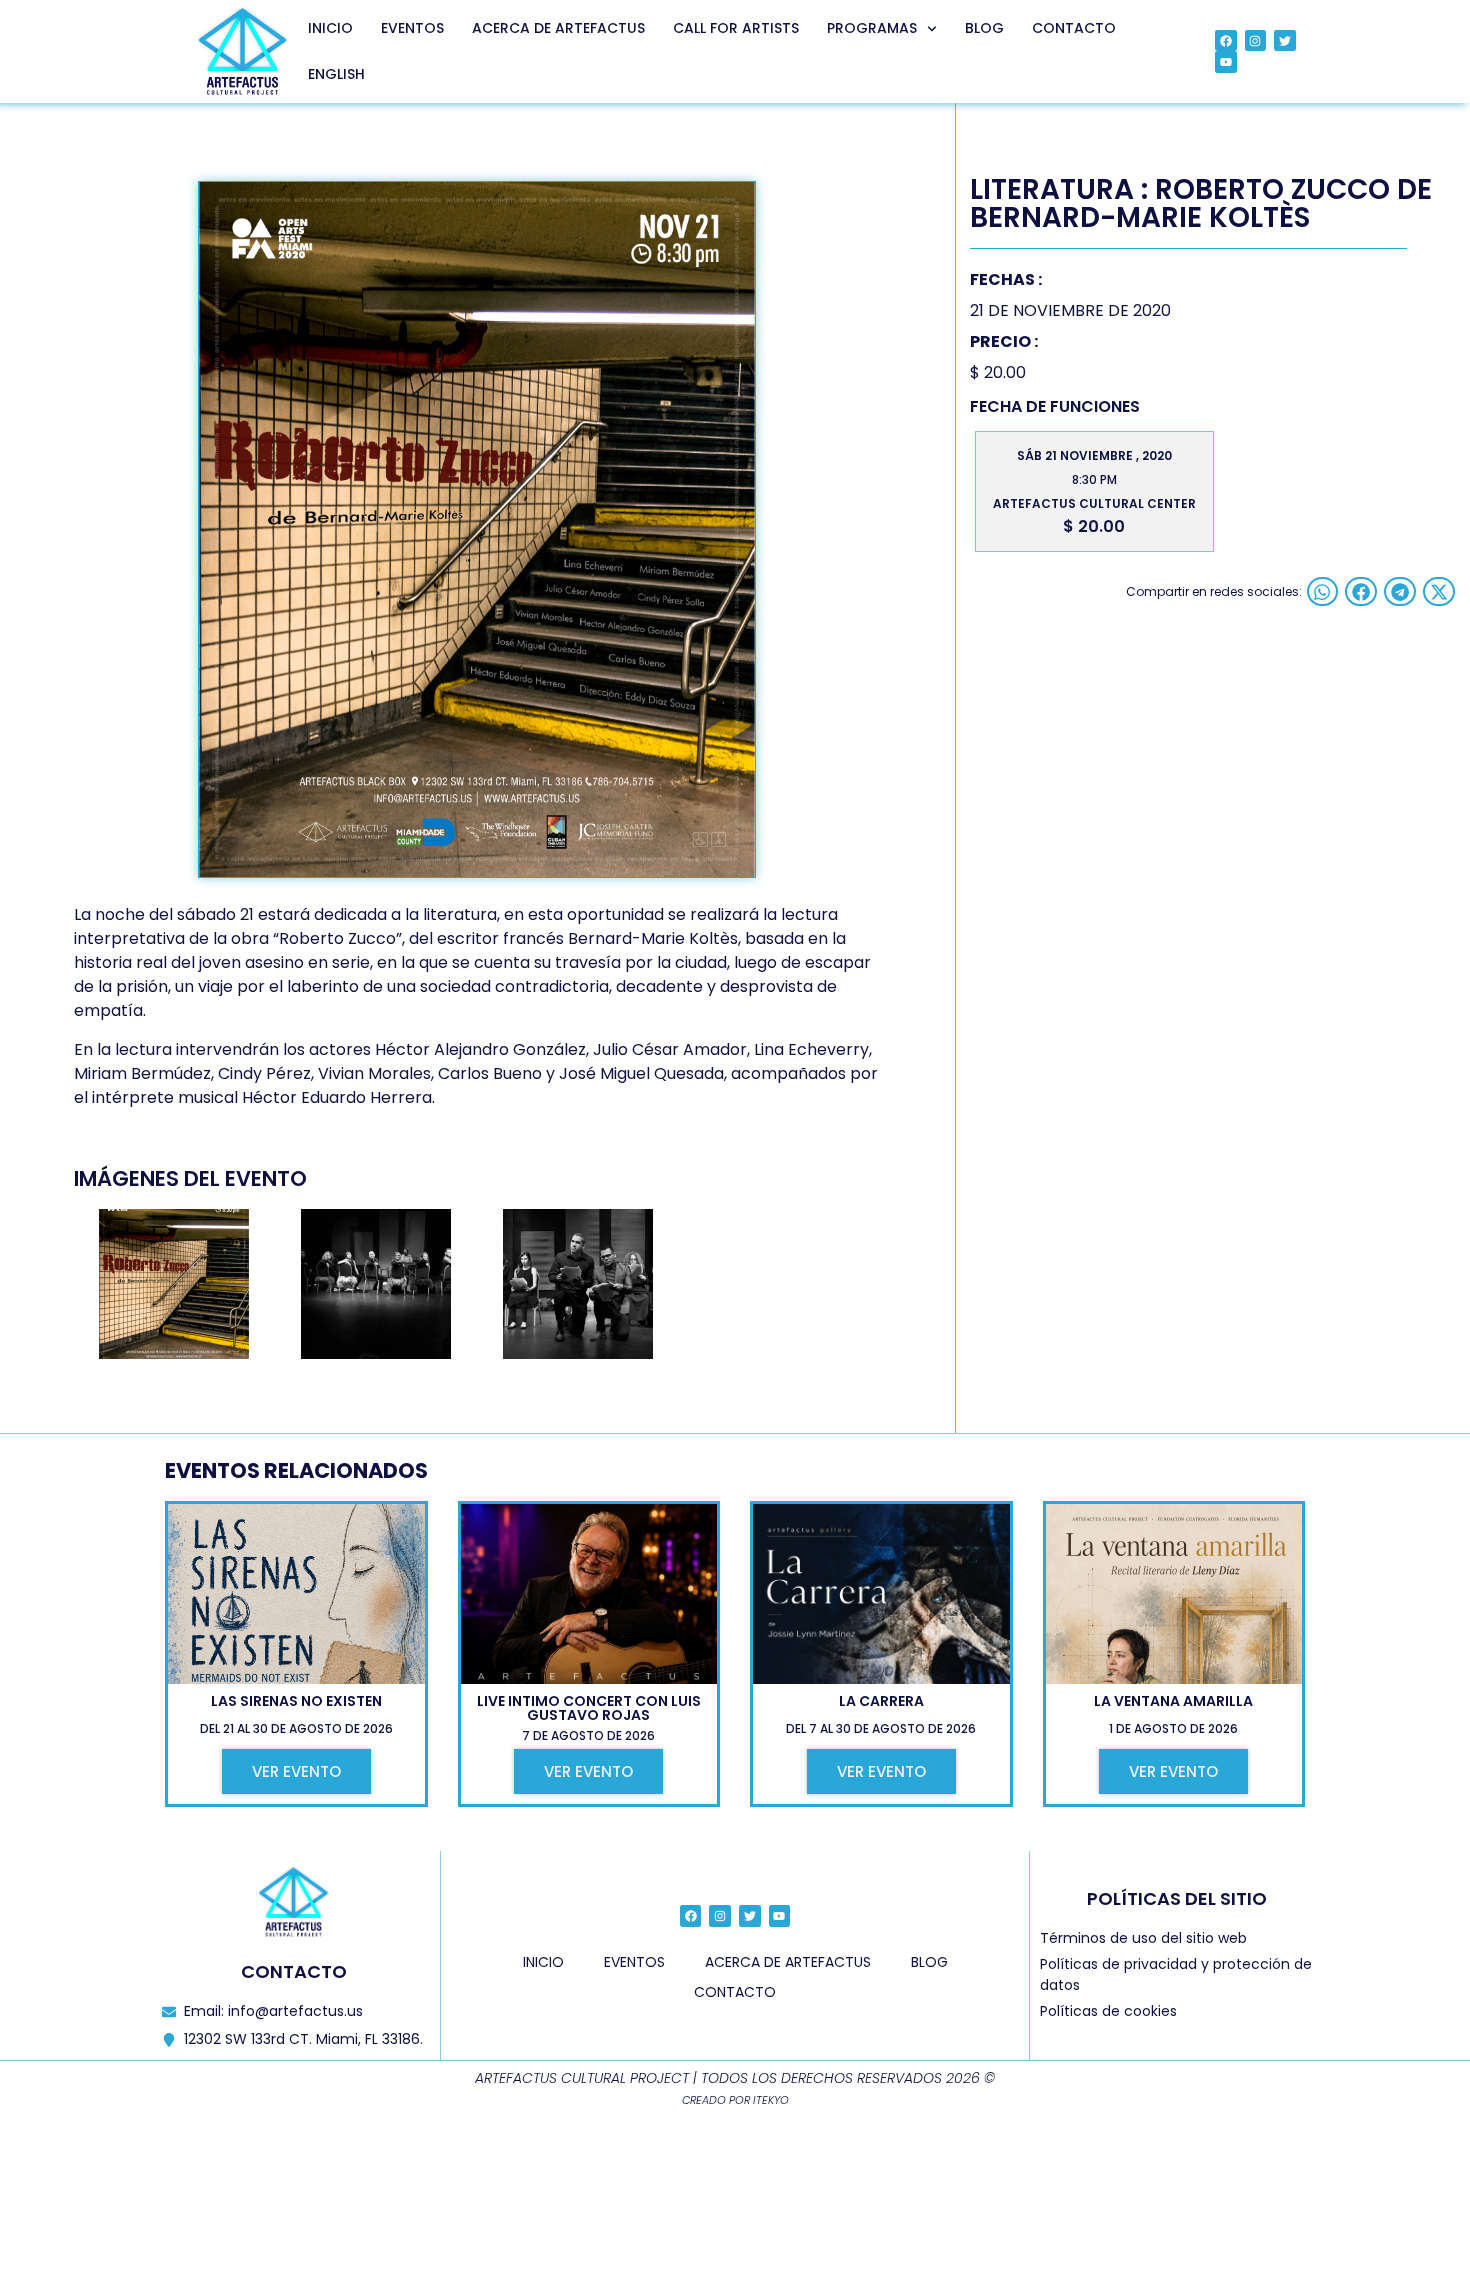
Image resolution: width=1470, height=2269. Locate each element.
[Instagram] (1256, 41)
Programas (872, 28)
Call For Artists (736, 28)
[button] (1323, 591)
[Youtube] (1226, 62)
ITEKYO (771, 2100)
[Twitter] (1285, 41)
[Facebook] (1226, 41)
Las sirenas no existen (296, 1701)
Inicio (330, 28)
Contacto (1074, 28)
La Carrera (881, 1701)
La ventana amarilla (1173, 1701)
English (336, 74)
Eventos (412, 28)
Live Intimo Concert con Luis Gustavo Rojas (589, 1708)
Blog (984, 28)
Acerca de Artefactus (558, 28)
